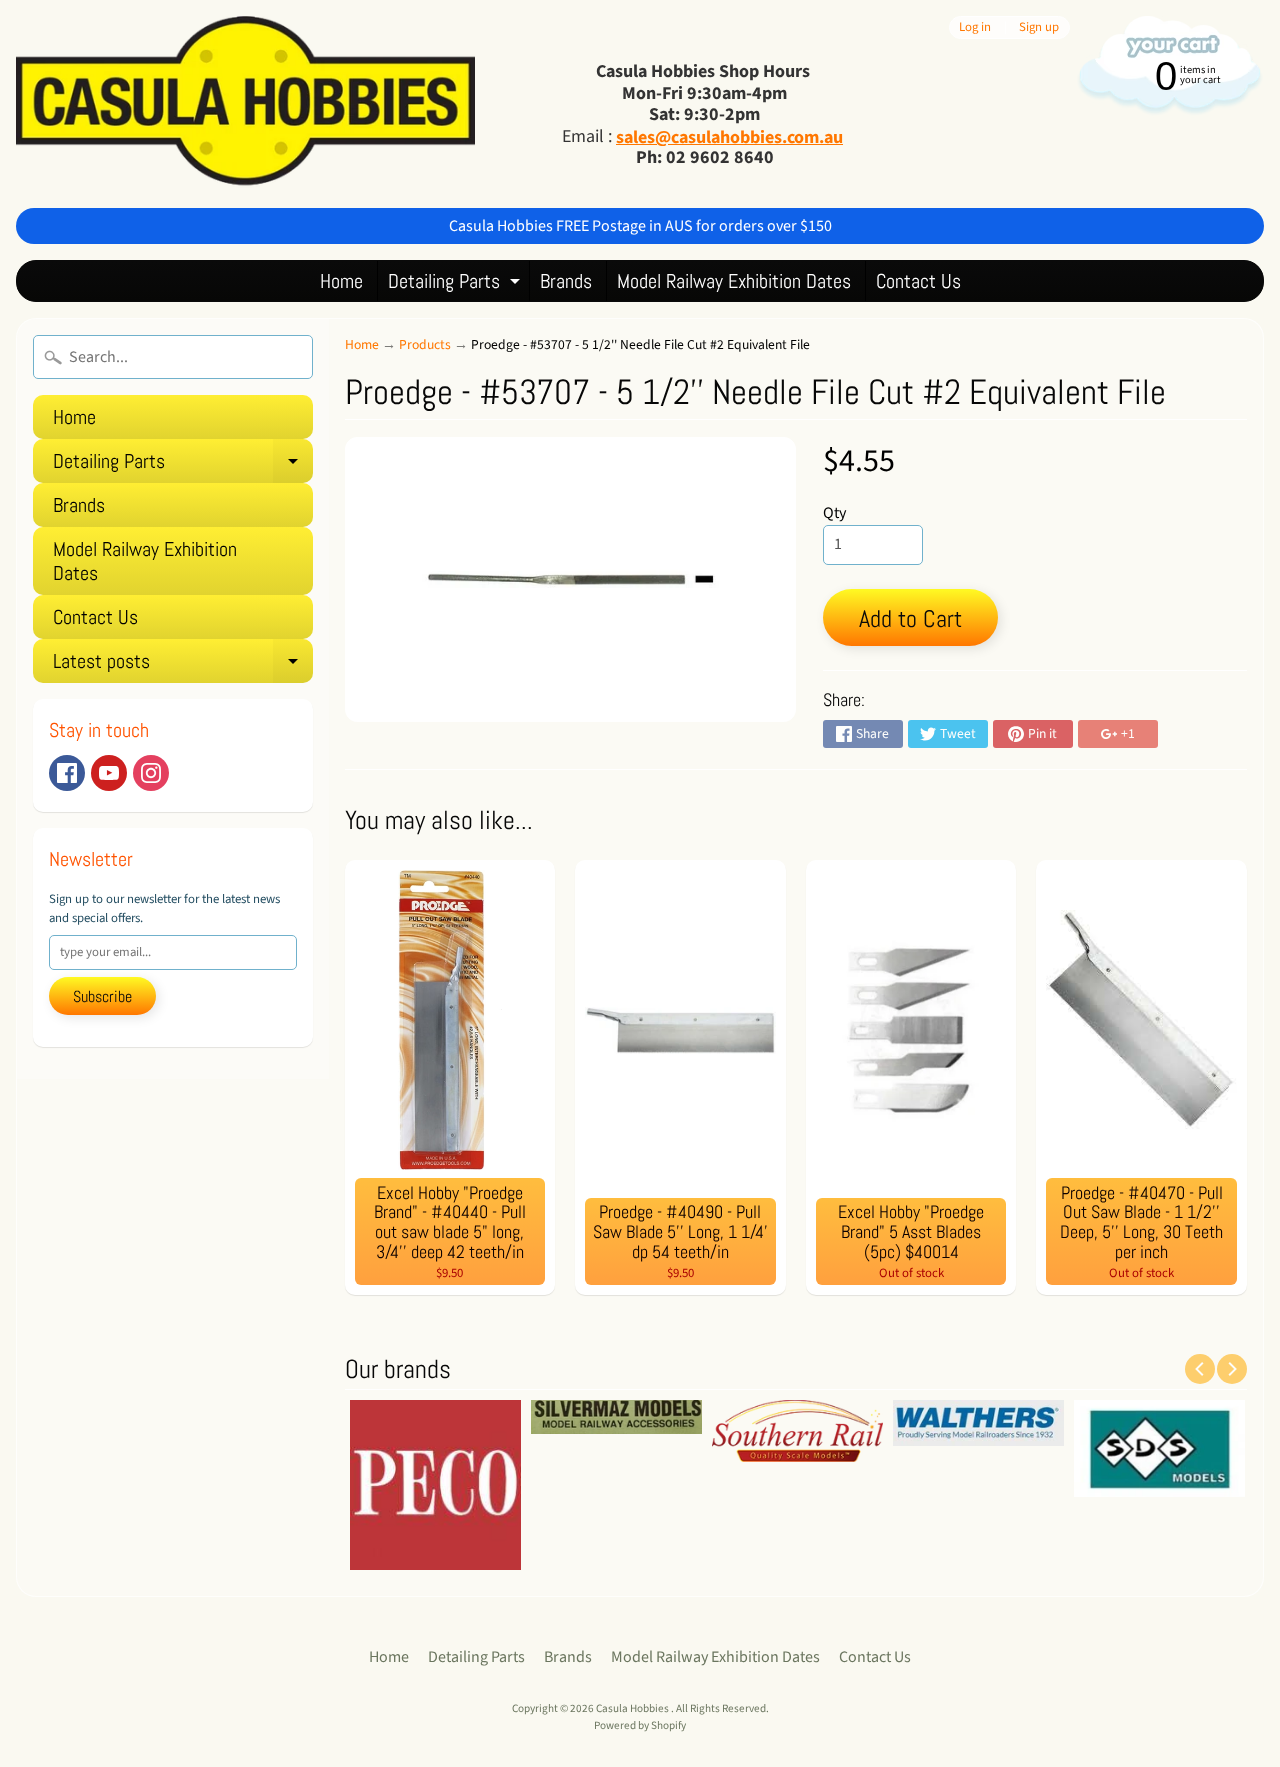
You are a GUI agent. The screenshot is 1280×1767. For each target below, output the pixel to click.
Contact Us (918, 281)
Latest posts (183, 665)
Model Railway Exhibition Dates (734, 281)
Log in (975, 27)
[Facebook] (67, 773)
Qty (834, 513)
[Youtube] (109, 773)
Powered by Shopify (640, 1725)
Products (425, 344)
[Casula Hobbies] (245, 104)
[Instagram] (151, 773)
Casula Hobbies (633, 1708)
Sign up (1039, 27)
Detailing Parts (456, 284)
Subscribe (102, 996)
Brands (566, 281)
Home (341, 281)
